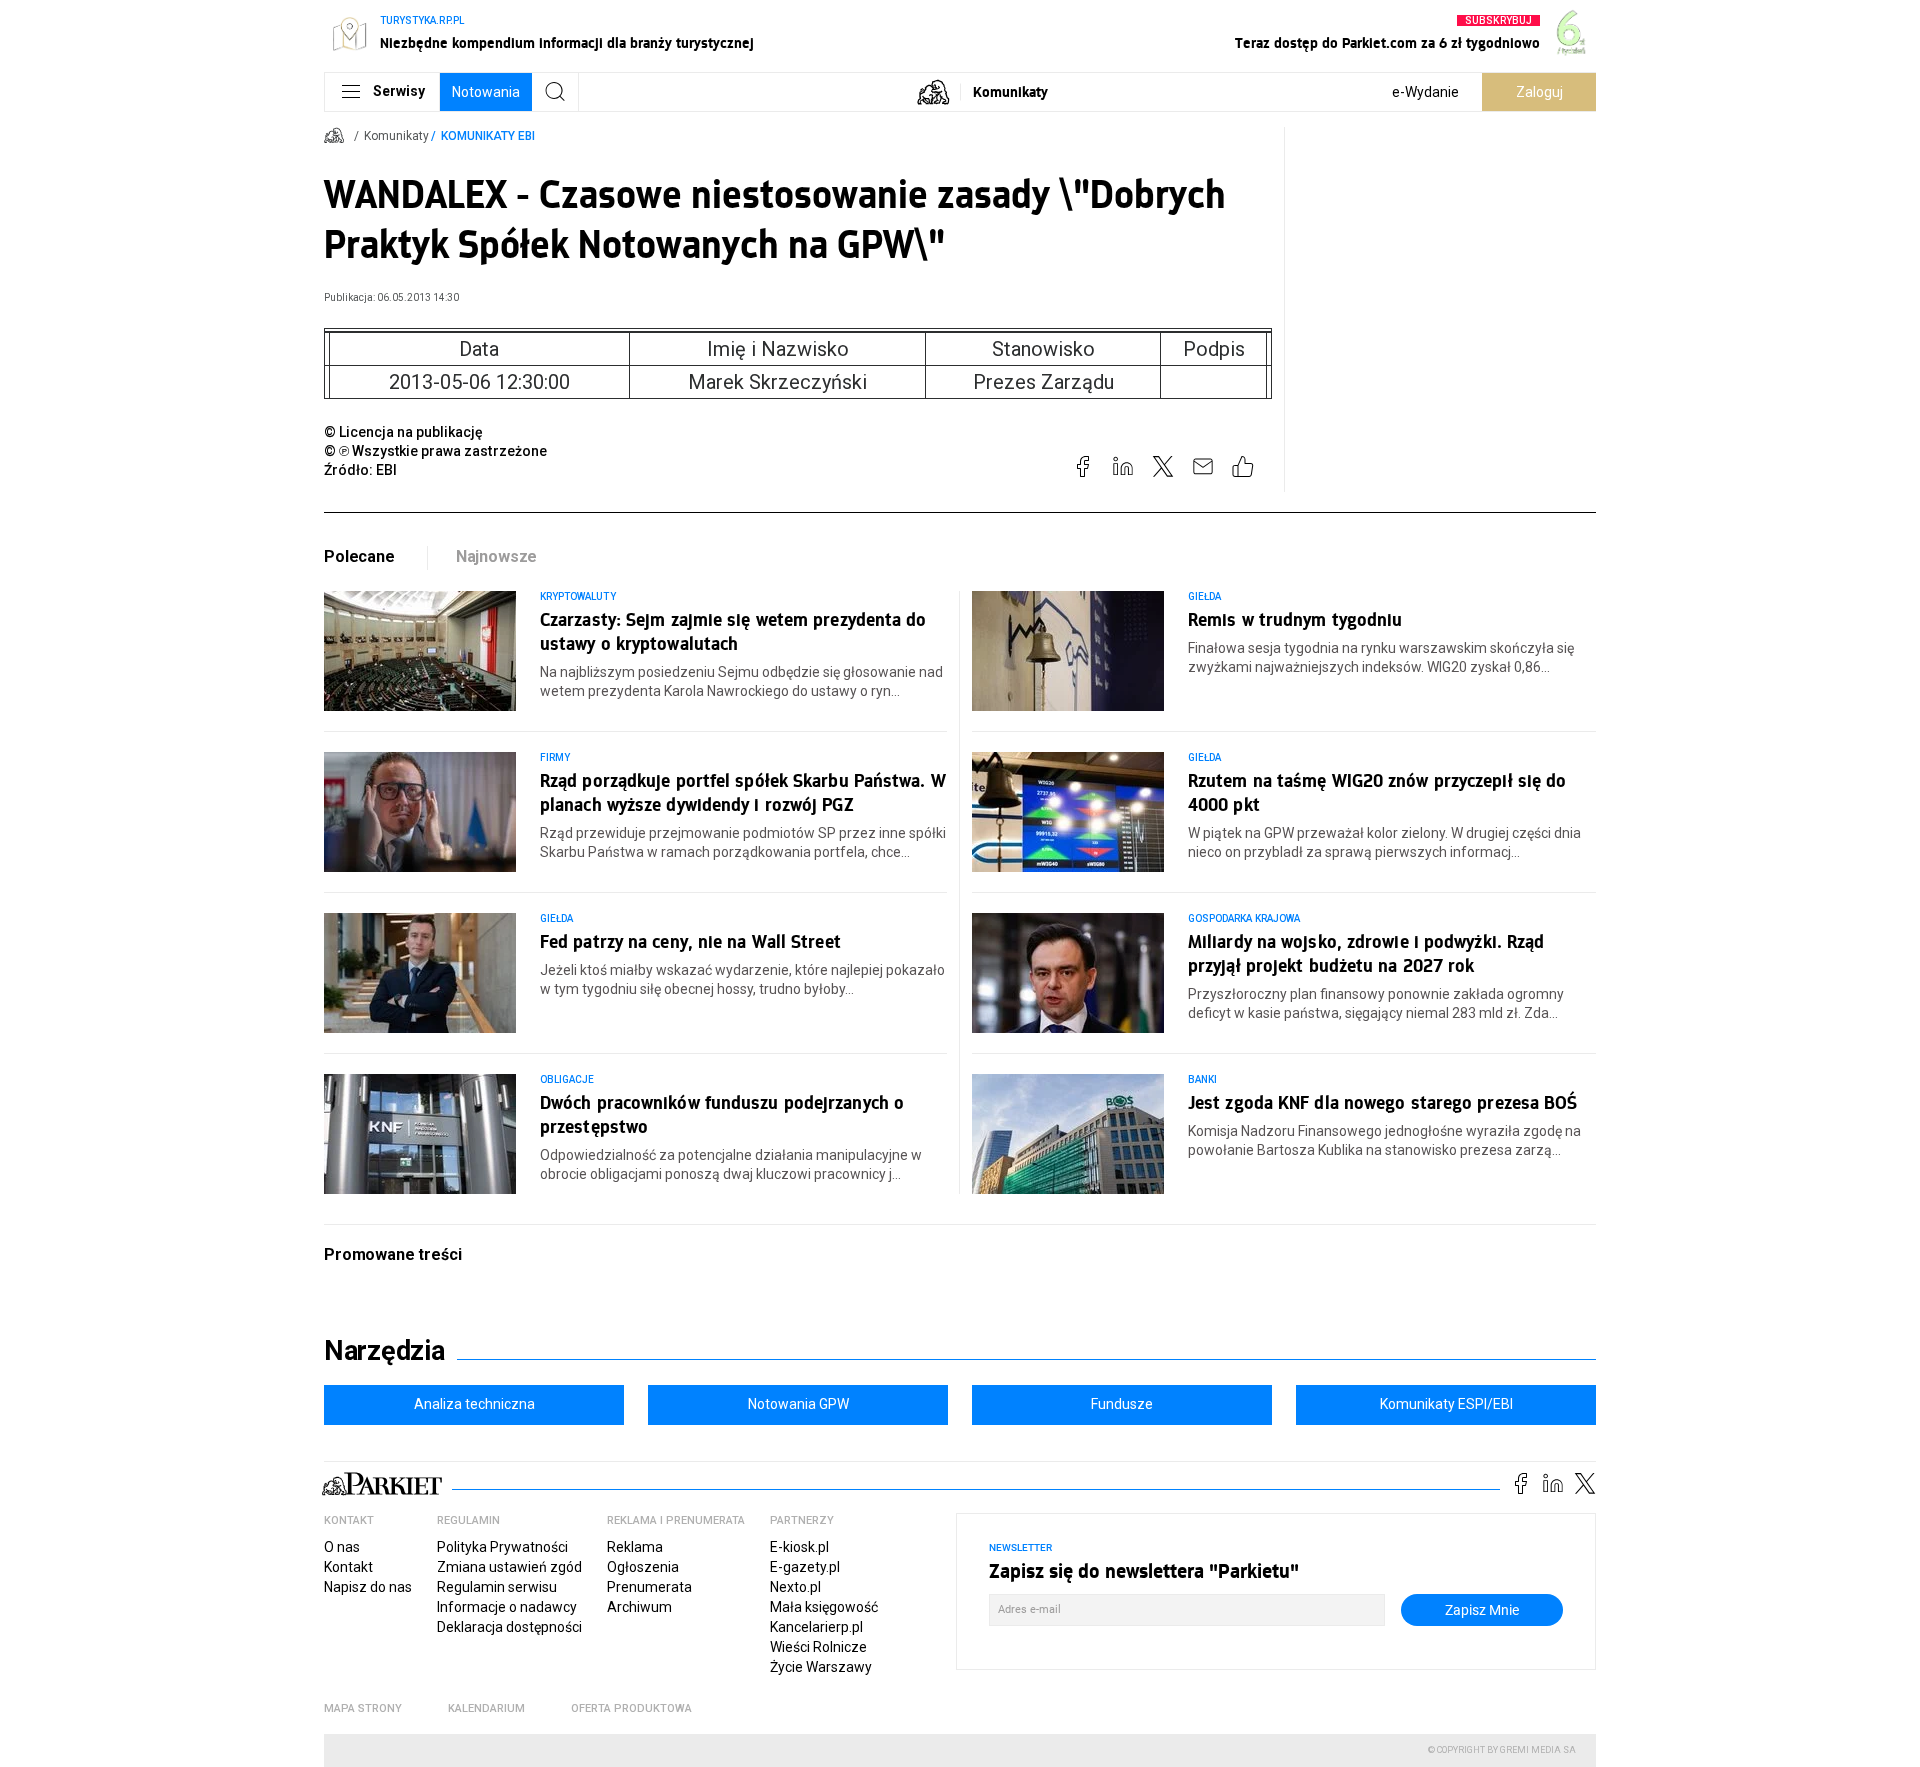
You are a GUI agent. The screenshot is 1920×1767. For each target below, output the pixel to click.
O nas (342, 1547)
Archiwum (639, 1607)
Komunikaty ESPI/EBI (1446, 1404)
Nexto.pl (795, 1587)
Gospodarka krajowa (1244, 918)
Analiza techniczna (474, 1404)
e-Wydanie (1425, 92)
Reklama (635, 1547)
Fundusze (1122, 1404)
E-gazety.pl (805, 1567)
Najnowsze (497, 556)
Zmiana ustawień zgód (509, 1567)
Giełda (1204, 596)
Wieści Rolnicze (818, 1647)
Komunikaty (1010, 91)
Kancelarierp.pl (816, 1627)
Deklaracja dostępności (509, 1627)
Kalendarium (486, 1708)
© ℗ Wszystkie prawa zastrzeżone (435, 451)
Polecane (359, 556)
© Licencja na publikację (404, 432)
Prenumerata (649, 1587)
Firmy (555, 757)
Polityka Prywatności (502, 1547)
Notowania (486, 92)
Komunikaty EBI (488, 136)
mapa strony (363, 1708)
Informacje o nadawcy (507, 1607)
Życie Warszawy (821, 1667)
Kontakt (348, 1567)
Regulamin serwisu (497, 1587)
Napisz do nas (368, 1587)
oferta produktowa (631, 1708)
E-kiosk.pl (799, 1547)
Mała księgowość (824, 1607)
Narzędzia (384, 1351)
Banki (1202, 1079)
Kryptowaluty (578, 596)
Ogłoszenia (643, 1567)
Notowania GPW (798, 1404)
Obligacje (567, 1079)
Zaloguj (1539, 92)
